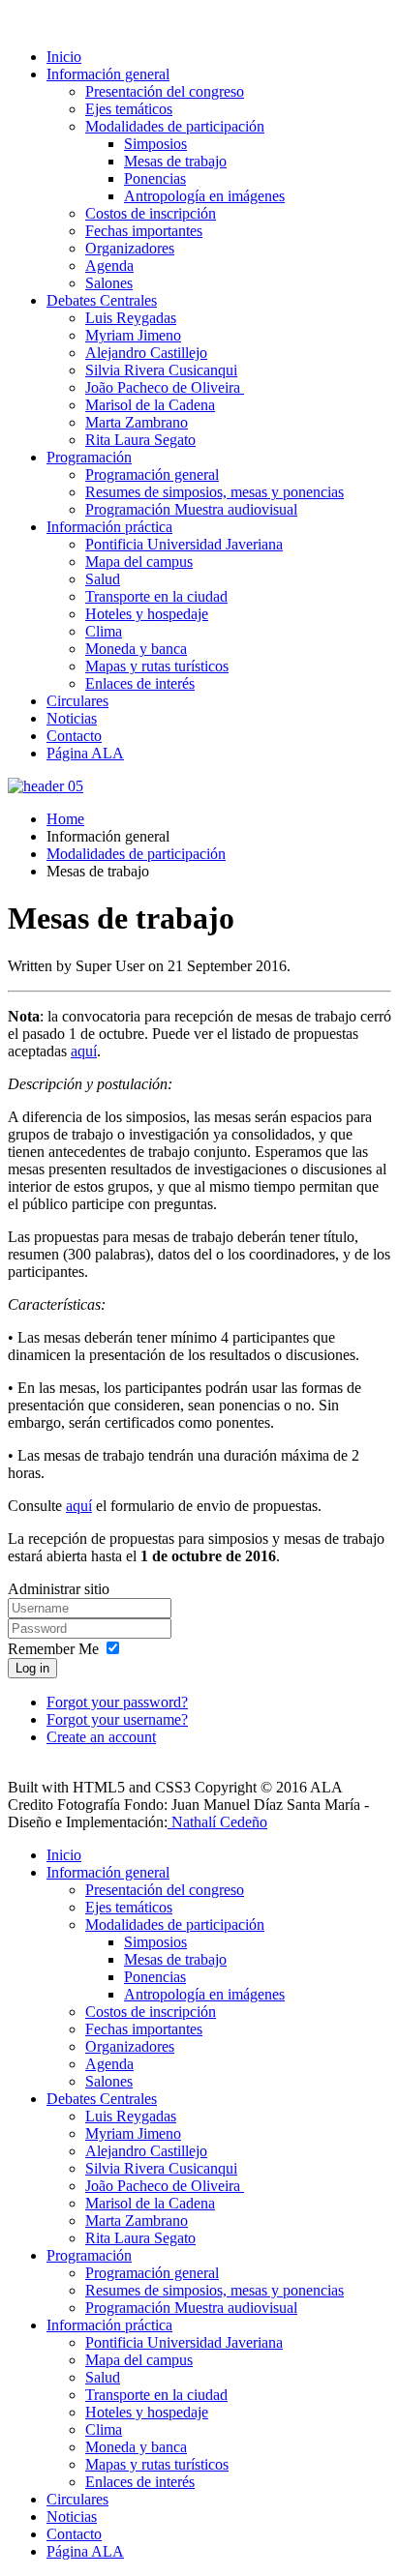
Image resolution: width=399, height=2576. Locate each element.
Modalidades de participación (175, 126)
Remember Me (53, 1649)
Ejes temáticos (129, 109)
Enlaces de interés (140, 683)
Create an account (101, 1737)
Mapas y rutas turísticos (157, 666)
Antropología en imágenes (204, 196)
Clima (104, 631)
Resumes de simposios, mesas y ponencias (215, 492)
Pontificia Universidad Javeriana (184, 544)
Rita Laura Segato (140, 440)
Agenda (109, 266)
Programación (89, 457)
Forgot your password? (117, 1702)
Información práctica (109, 527)
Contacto (74, 736)
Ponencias (155, 178)
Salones (109, 283)
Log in (32, 1668)
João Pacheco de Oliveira (165, 387)
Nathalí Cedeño (217, 1822)
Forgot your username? (117, 1719)
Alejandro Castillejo (146, 353)
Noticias (72, 718)
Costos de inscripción (151, 213)
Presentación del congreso (165, 91)
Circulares (77, 701)
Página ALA (85, 753)
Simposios (155, 144)
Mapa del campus (139, 562)
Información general (108, 74)
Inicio (64, 57)
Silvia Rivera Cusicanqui (161, 370)
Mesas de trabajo (175, 161)
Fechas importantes (144, 231)
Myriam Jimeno (133, 335)
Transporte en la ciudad (156, 596)
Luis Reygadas (131, 318)
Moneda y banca (136, 649)
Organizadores (130, 248)
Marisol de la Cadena (150, 405)
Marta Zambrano (137, 422)
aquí (84, 1051)
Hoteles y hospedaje (147, 614)
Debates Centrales (102, 300)
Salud (103, 579)
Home (65, 819)
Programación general (152, 474)
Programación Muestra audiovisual (191, 509)
